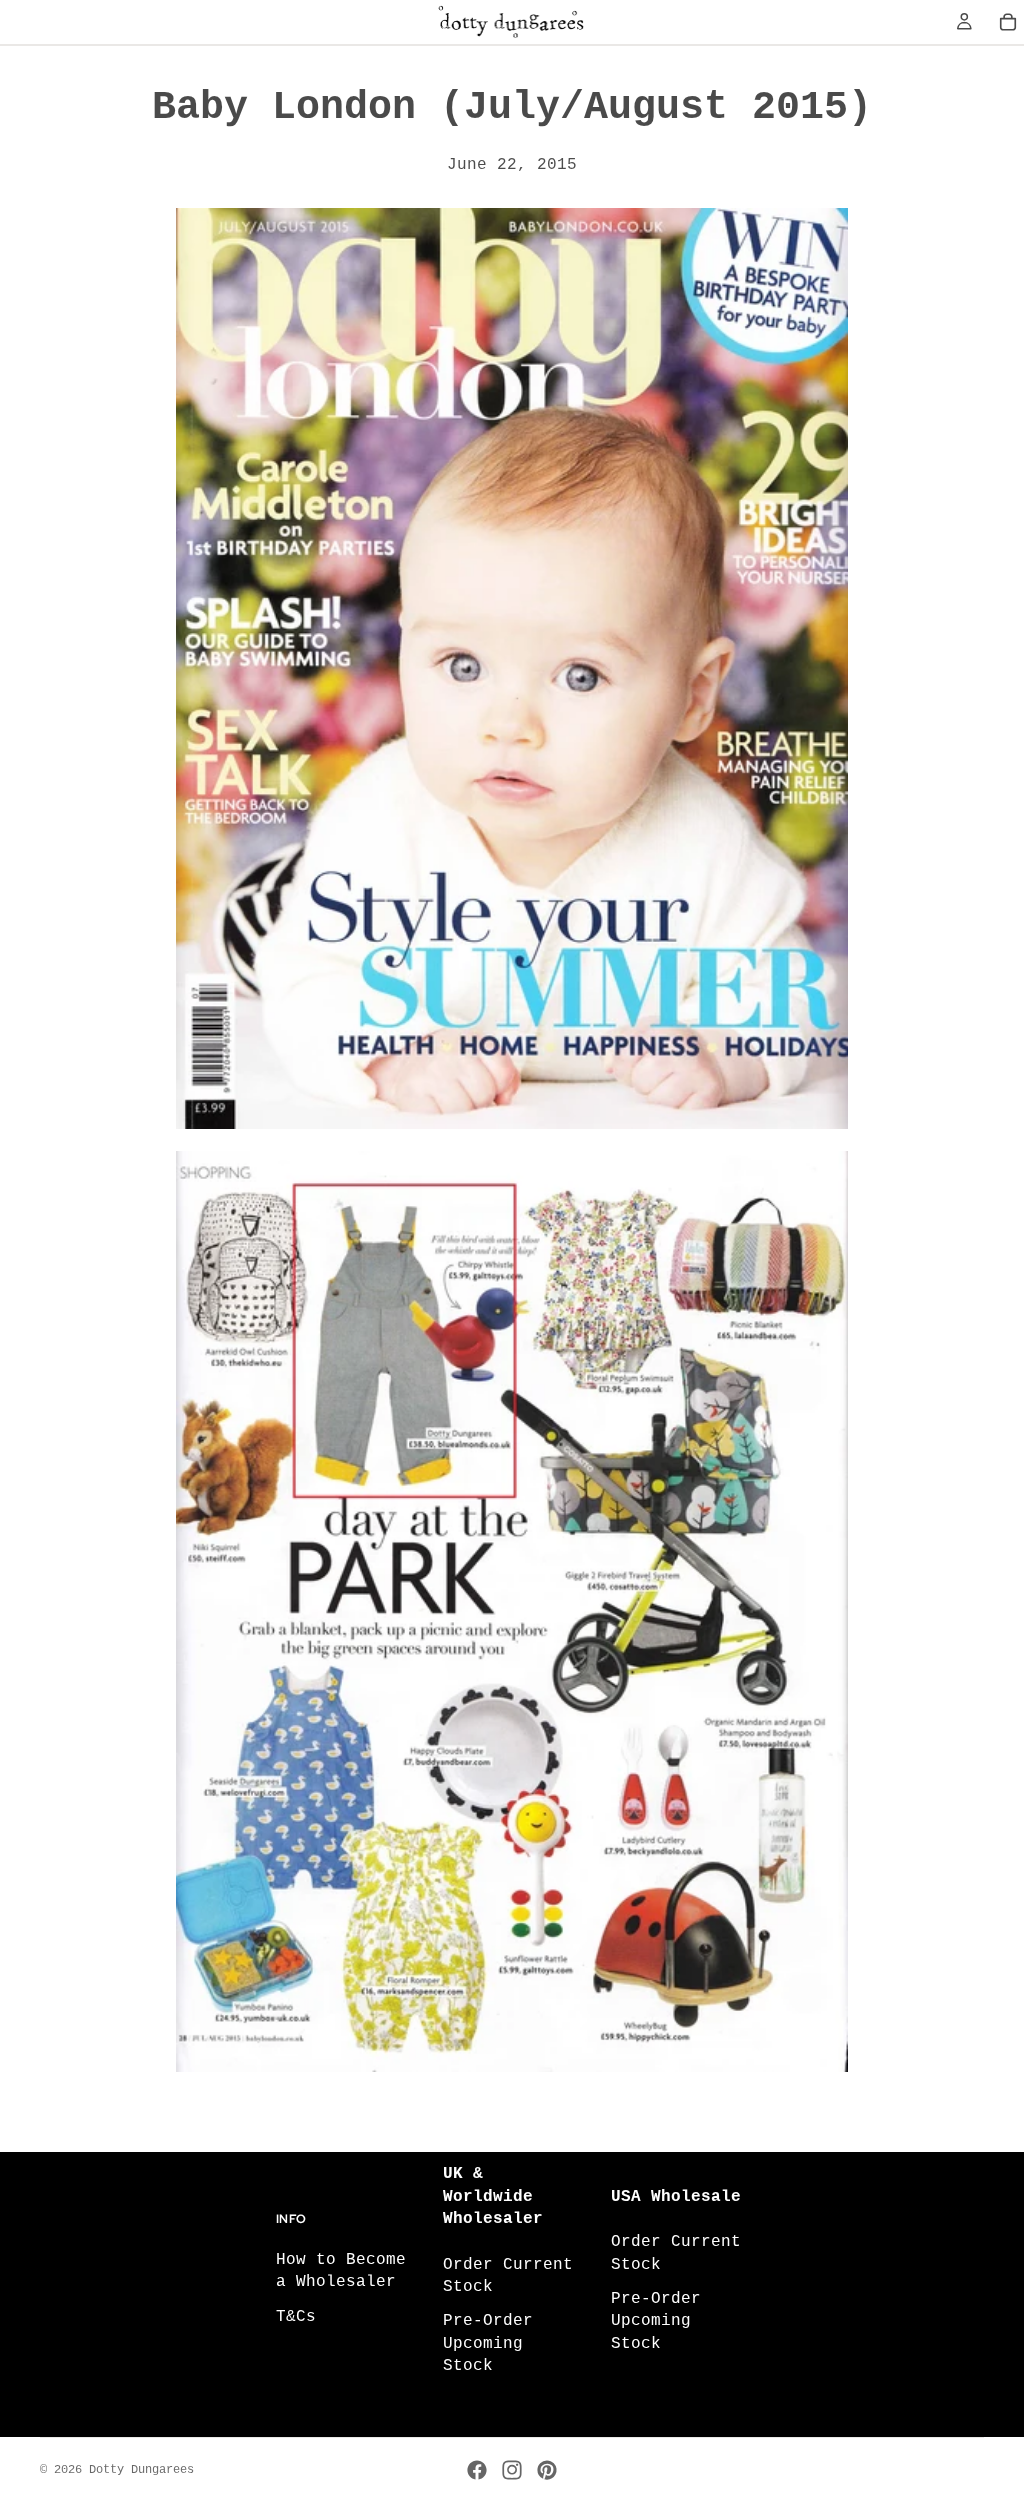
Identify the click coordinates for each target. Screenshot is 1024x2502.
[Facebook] (477, 2470)
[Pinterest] (547, 2470)
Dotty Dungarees (141, 2470)
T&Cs (296, 2317)
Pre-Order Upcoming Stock (488, 2343)
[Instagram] (512, 2470)
